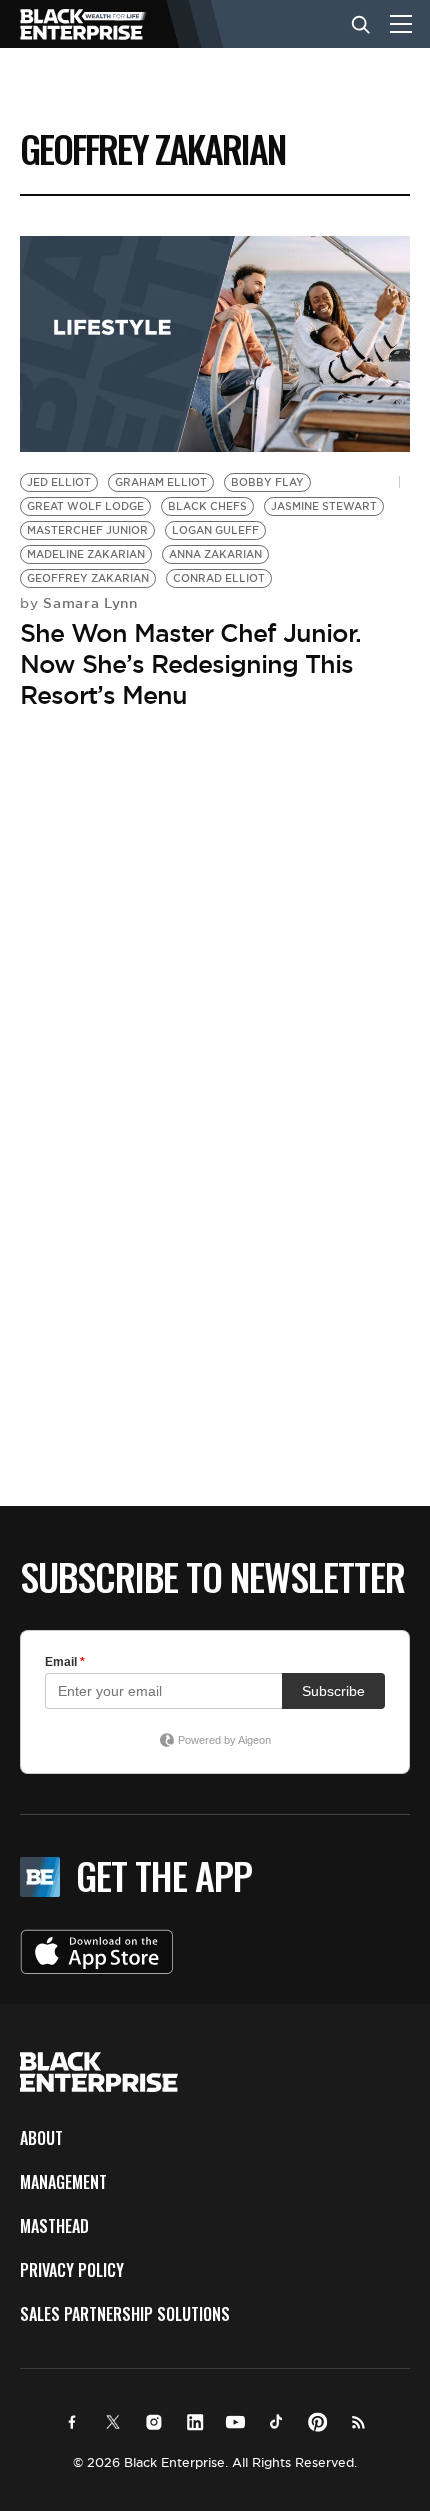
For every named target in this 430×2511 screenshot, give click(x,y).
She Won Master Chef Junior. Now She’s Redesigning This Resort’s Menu (190, 664)
